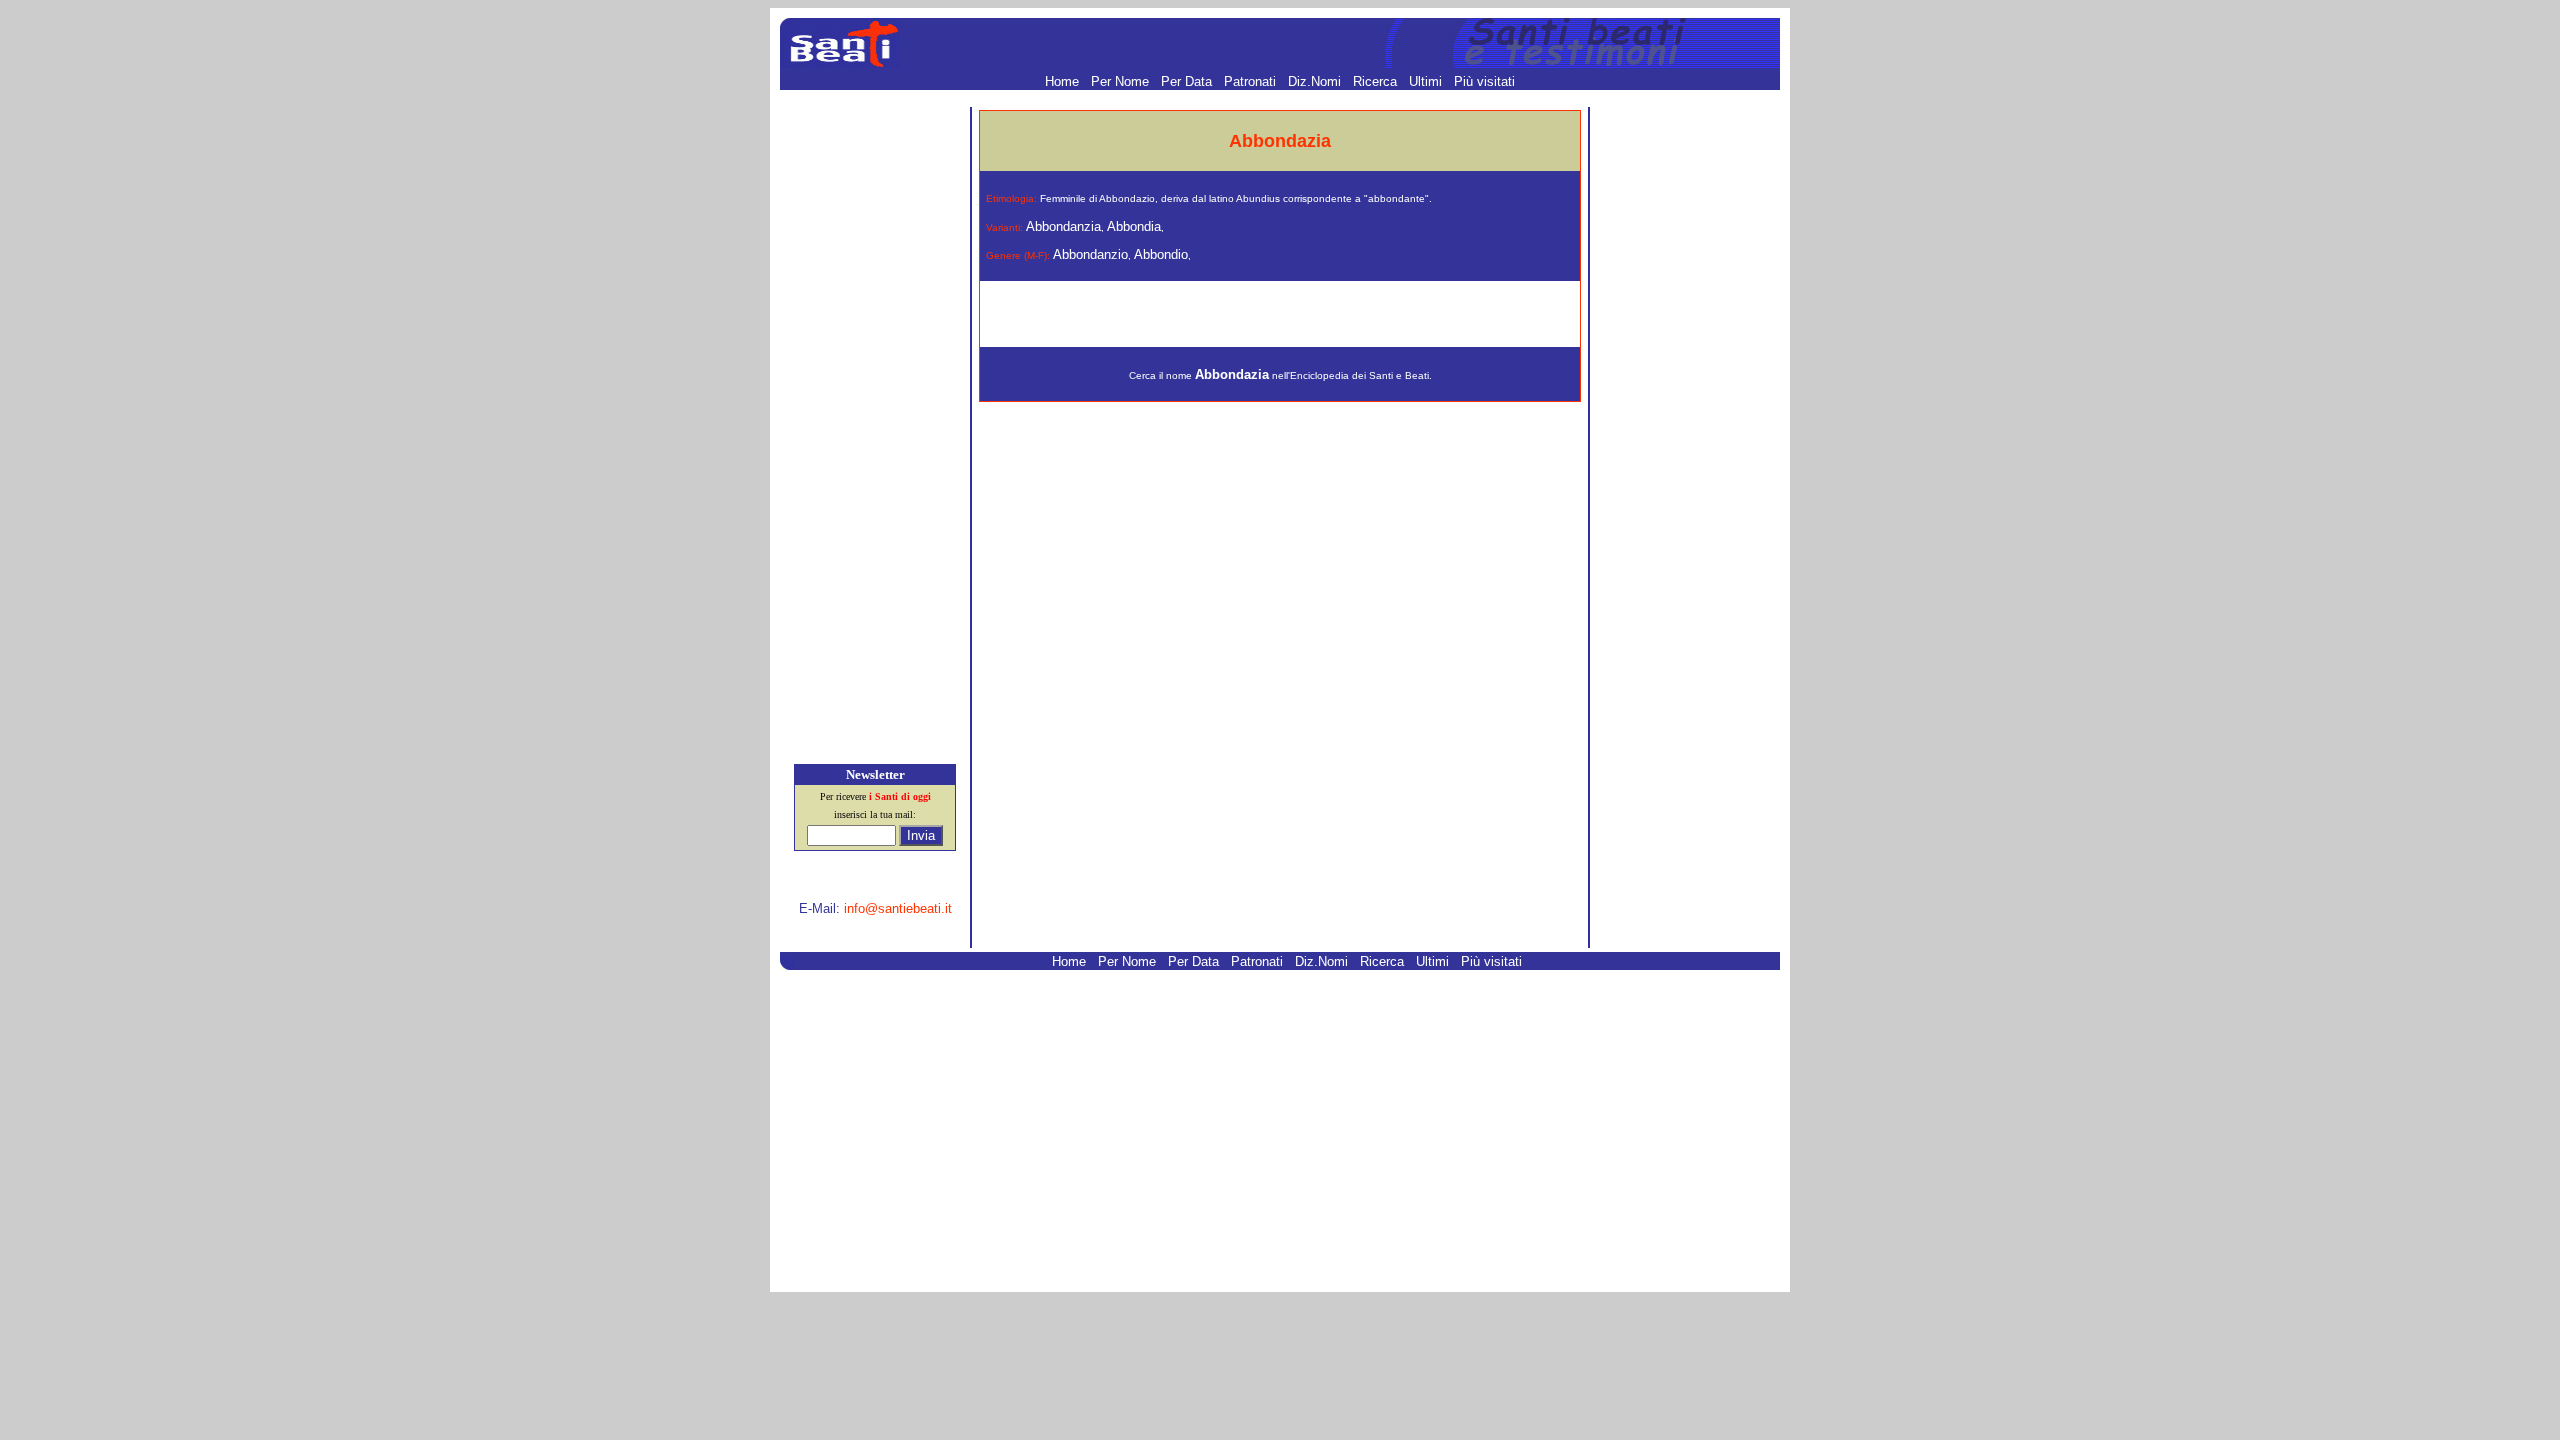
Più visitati (1484, 81)
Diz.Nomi (1316, 81)
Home (1064, 81)
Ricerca (1377, 81)
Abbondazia (1232, 374)
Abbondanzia (1063, 226)
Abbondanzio (1090, 254)
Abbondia (1134, 226)
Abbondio (1161, 254)
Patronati (1252, 81)
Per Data (1188, 81)
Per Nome (1122, 81)
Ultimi (1427, 81)
